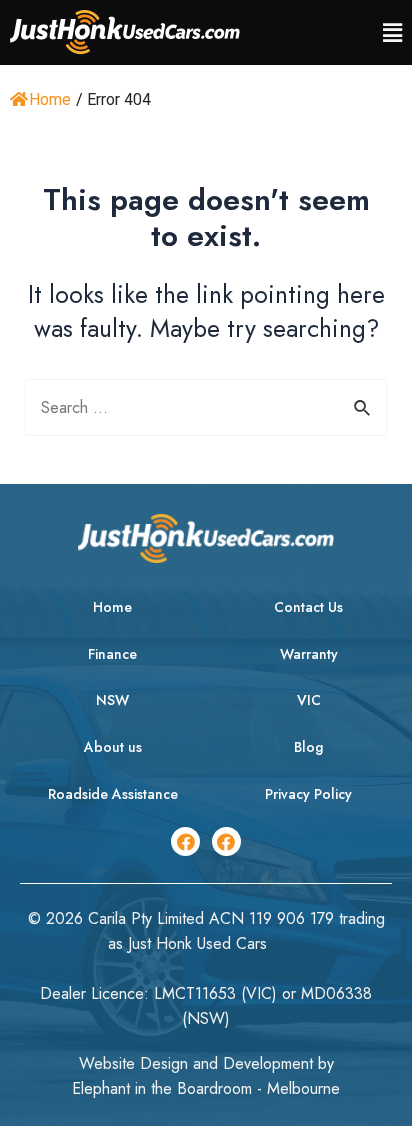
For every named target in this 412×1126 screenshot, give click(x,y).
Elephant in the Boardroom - (169, 1088)
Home (50, 99)
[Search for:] (206, 407)
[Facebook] (185, 841)
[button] (392, 33)
